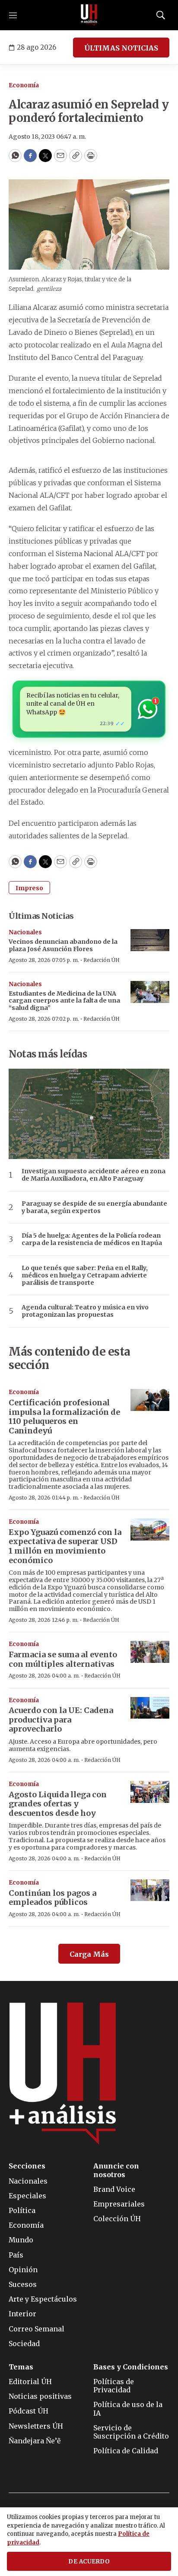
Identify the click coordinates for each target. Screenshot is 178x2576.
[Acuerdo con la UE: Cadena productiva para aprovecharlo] (150, 1708)
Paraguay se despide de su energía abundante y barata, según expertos (94, 1207)
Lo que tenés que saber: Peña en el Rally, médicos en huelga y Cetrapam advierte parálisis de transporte (85, 1275)
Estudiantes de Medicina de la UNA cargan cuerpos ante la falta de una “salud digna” (64, 1001)
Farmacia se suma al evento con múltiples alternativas (63, 1659)
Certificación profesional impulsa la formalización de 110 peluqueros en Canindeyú (64, 1417)
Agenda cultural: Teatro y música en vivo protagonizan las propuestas (85, 1311)
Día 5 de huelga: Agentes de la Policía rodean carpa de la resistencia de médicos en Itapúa (92, 1239)
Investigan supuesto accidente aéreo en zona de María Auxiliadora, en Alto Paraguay (94, 1175)
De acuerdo (89, 2562)
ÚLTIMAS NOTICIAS (121, 48)
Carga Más (89, 1954)
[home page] (89, 15)
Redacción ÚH (102, 960)
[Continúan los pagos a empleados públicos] (150, 1890)
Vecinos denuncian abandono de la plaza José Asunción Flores (63, 945)
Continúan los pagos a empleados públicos (52, 1898)
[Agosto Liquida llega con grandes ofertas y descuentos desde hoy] (150, 1792)
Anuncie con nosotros (116, 2170)
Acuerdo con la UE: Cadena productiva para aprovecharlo (61, 1719)
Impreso (29, 888)
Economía (24, 85)
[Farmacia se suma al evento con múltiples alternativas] (150, 1652)
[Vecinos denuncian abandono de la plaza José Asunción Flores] (150, 940)
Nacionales (25, 932)
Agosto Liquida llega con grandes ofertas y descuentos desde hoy (58, 1804)
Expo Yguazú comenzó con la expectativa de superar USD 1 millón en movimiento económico (65, 1546)
